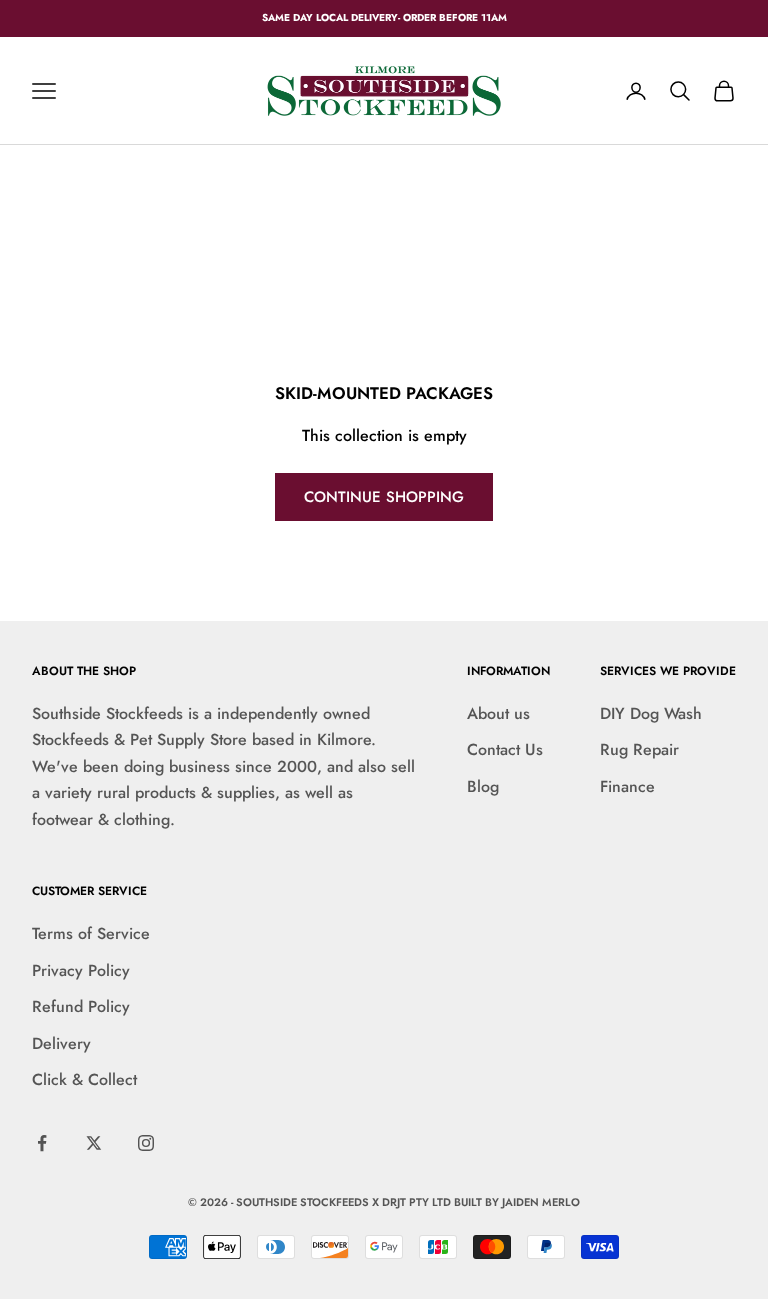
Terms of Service (91, 933)
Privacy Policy (81, 970)
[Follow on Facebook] (42, 1143)
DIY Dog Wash (651, 713)
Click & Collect (84, 1079)
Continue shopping (384, 497)
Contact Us (505, 749)
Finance (627, 786)
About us (498, 713)
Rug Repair (639, 749)
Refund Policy (81, 1006)
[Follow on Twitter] (94, 1143)
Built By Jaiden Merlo (517, 1202)
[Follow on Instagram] (146, 1143)
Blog (483, 786)
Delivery (61, 1043)
